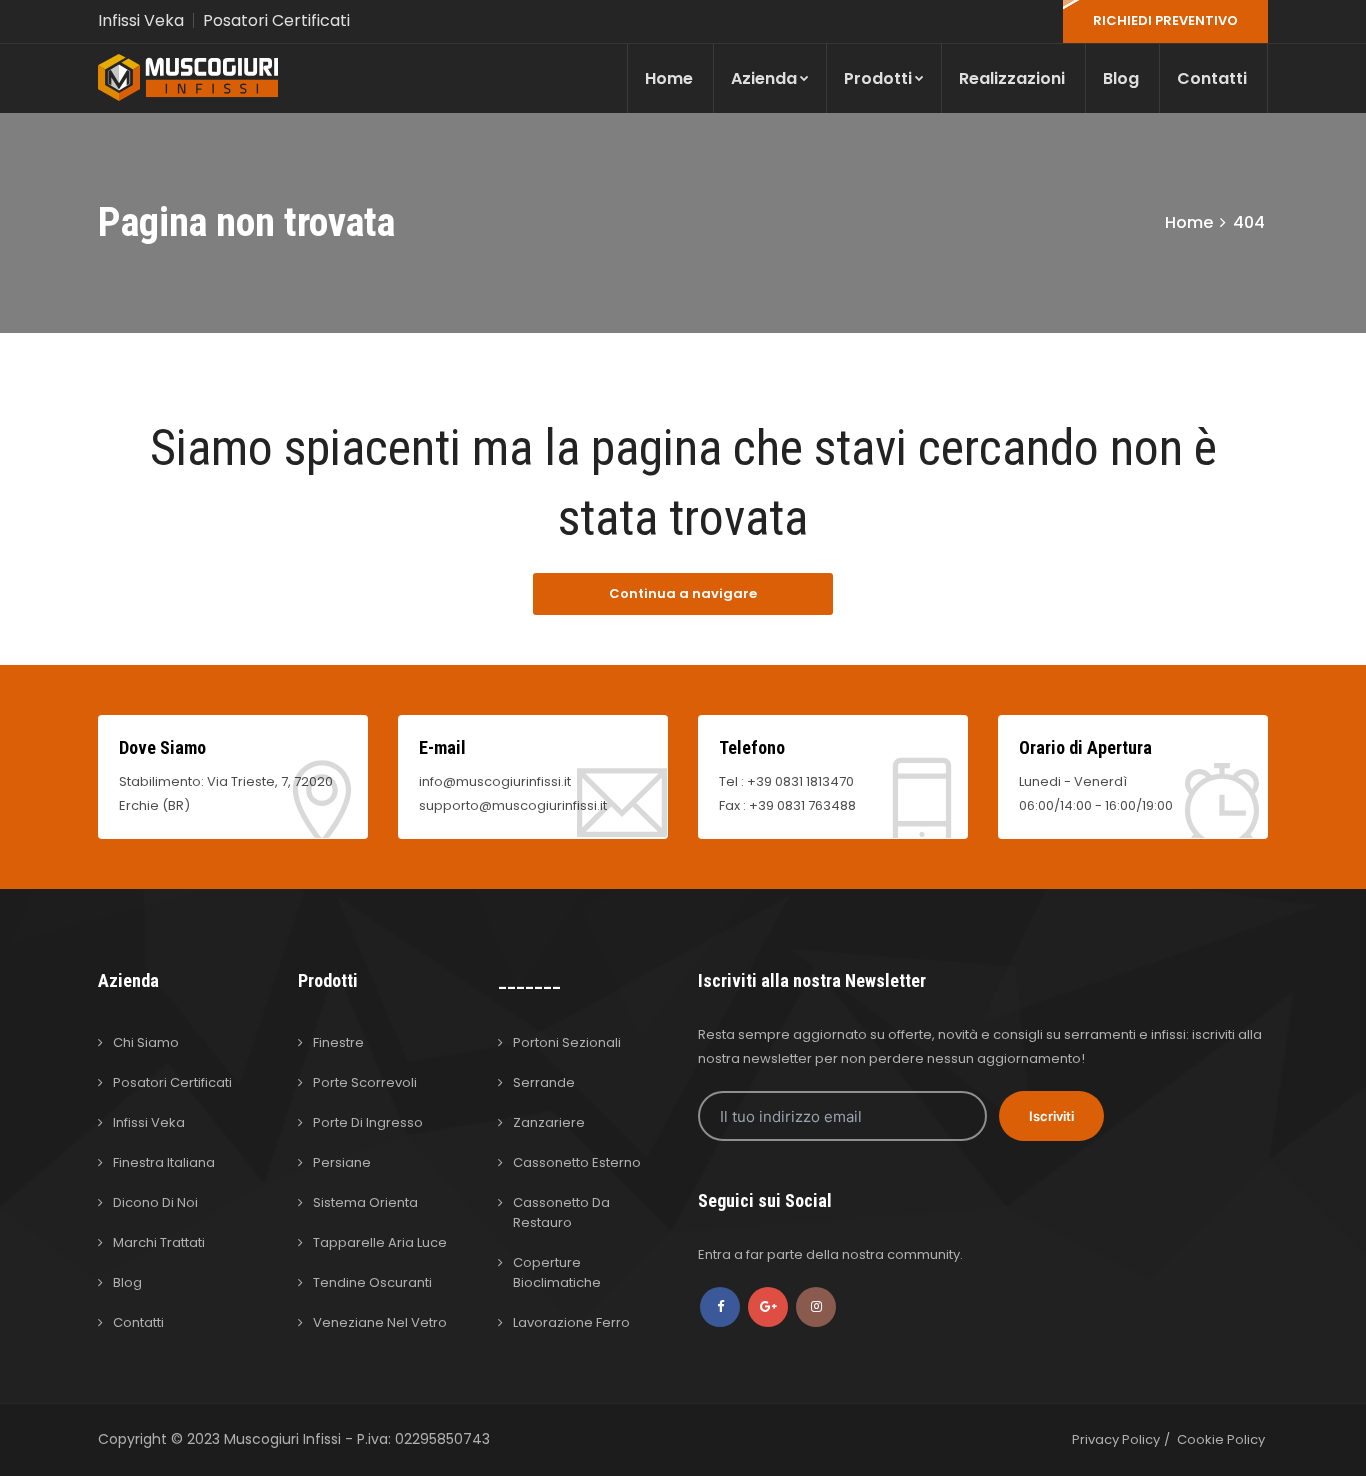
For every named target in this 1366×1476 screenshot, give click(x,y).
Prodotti (878, 78)
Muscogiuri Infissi (284, 1439)
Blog (1121, 78)
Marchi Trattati (159, 1242)
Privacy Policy (1116, 1439)
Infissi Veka (141, 20)
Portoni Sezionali (567, 1042)
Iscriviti (1051, 1116)
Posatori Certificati (276, 20)
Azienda (764, 78)
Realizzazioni (1012, 78)
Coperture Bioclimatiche (557, 1272)
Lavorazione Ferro (571, 1322)
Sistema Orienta (365, 1202)
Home (669, 78)
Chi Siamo (146, 1042)
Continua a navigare (683, 593)
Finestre (338, 1042)
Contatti (1212, 78)
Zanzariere (549, 1122)
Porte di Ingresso (368, 1122)
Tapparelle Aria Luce (380, 1242)
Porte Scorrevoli (365, 1082)
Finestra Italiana (164, 1162)
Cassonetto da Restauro (561, 1212)
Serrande (544, 1082)
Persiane (342, 1162)
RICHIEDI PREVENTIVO (1165, 20)
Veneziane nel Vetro (380, 1322)
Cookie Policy (1221, 1439)
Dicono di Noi (155, 1202)
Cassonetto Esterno (577, 1162)
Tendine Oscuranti (372, 1282)
